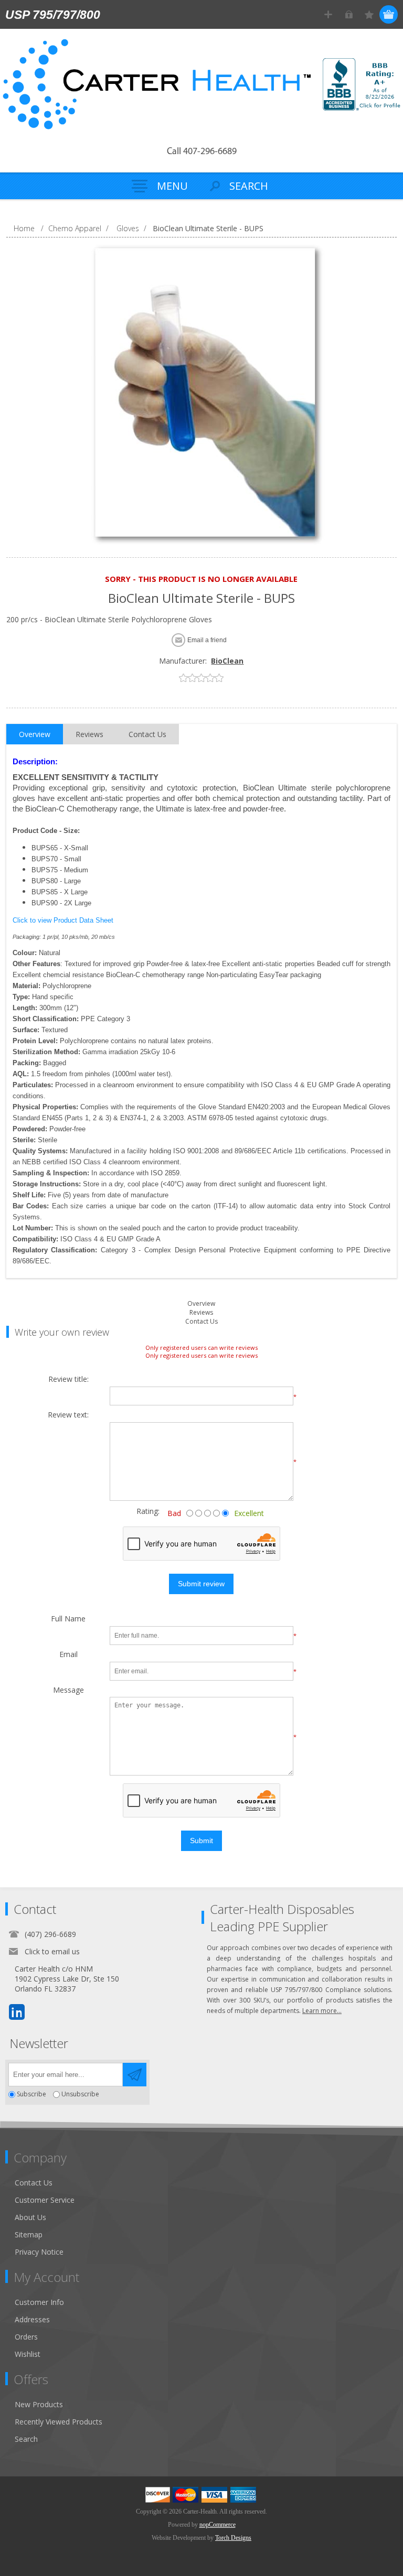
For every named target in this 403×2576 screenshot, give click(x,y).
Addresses (32, 2319)
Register (328, 14)
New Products (39, 2404)
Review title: (68, 1379)
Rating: (140, 1511)
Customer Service (45, 2200)
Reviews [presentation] (89, 734)
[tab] (35, 734)
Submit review (201, 1584)
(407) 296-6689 (50, 1934)
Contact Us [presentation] (147, 734)
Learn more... (322, 2011)
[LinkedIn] (17, 2012)
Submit (201, 1841)
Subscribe (31, 2095)
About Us (30, 2217)
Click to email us (52, 1951)
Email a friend (207, 640)
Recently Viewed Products (59, 2422)
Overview (201, 1303)
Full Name (68, 1619)
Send (135, 2075)
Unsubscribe (80, 2095)
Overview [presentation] (35, 734)
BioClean (227, 661)
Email (68, 1655)
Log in (349, 14)
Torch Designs (233, 2538)
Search (26, 2439)
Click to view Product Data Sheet (63, 920)
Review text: (68, 1415)
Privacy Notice (39, 2252)
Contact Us (201, 1321)
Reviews (201, 1312)
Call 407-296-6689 (202, 152)
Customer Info (39, 2302)
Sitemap (29, 2234)
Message (68, 1690)
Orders (26, 2337)
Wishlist (28, 2354)
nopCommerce (218, 2525)
